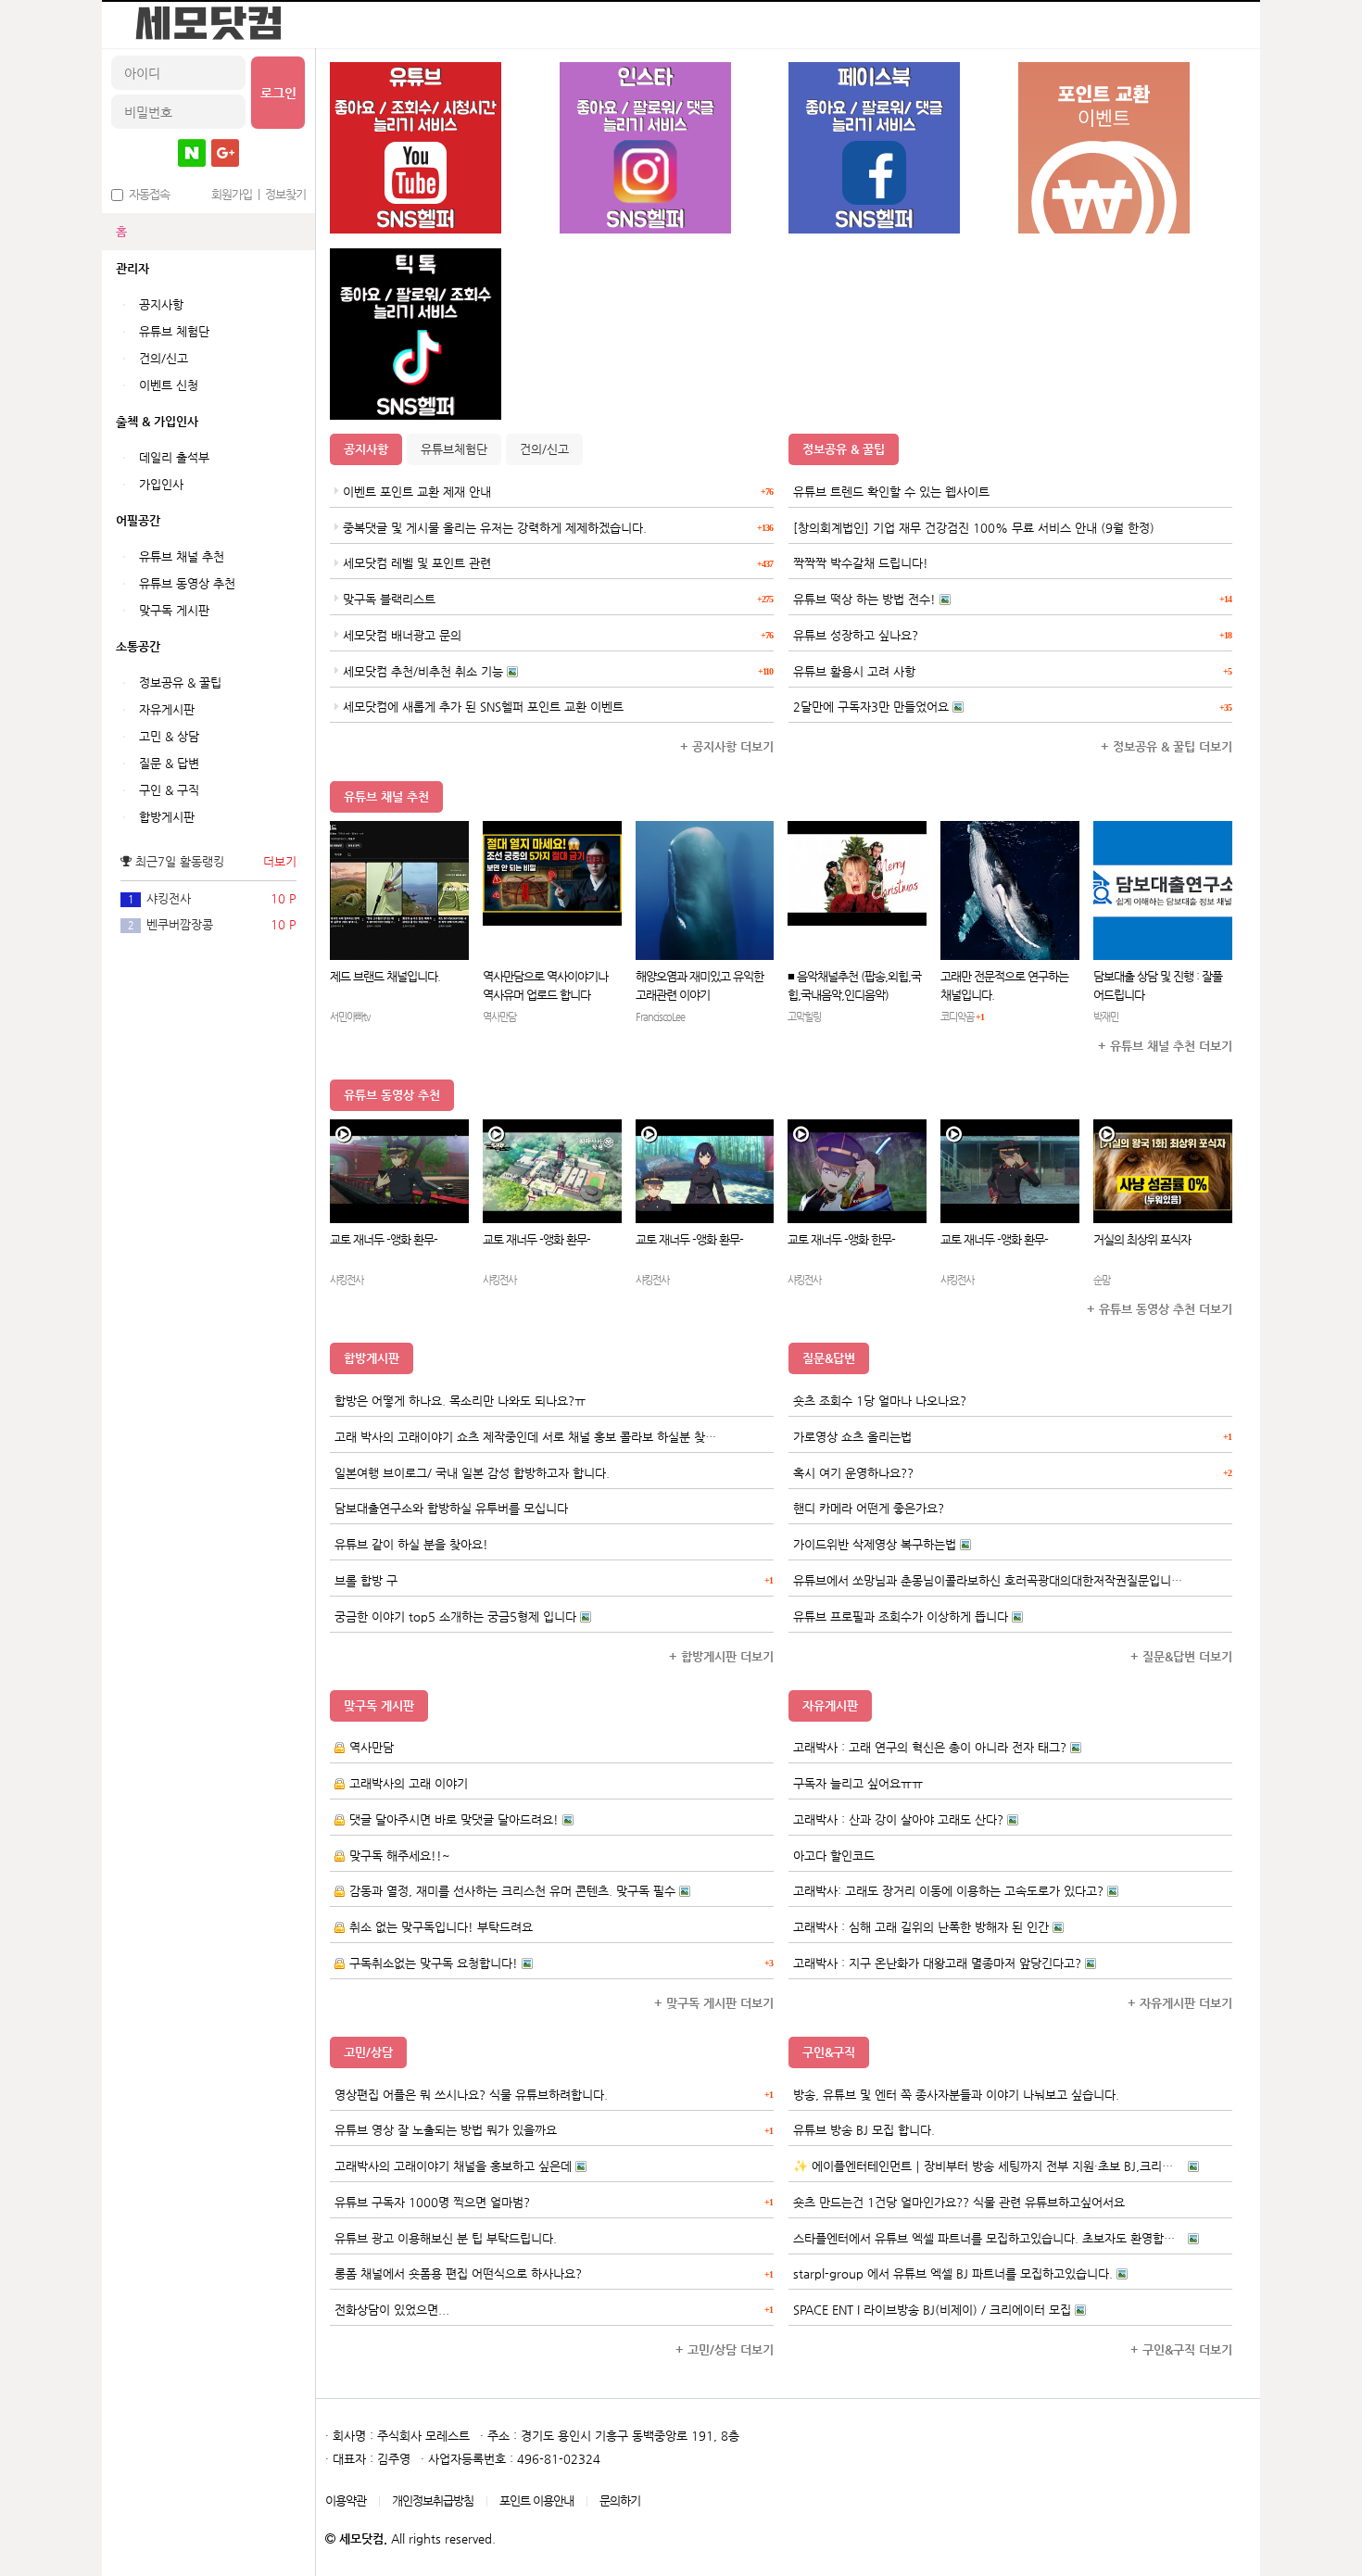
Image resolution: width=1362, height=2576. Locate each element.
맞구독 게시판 (379, 1705)
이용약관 (346, 2500)
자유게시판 (830, 1705)
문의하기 (620, 2500)
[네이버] (192, 153)
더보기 (280, 861)
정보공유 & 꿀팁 (844, 449)
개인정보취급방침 (433, 2500)
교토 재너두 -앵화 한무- (841, 1239)
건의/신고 (544, 449)
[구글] (225, 153)
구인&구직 (829, 2052)
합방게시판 (372, 1358)
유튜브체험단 (454, 449)
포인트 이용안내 (536, 2500)
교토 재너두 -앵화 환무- (384, 1239)
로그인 (278, 93)
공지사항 (366, 449)
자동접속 (146, 194)
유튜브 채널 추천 (386, 796)
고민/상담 (368, 2052)
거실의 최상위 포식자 (1142, 1239)
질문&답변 (829, 1358)
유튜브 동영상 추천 (392, 1095)
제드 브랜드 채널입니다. (385, 976)
